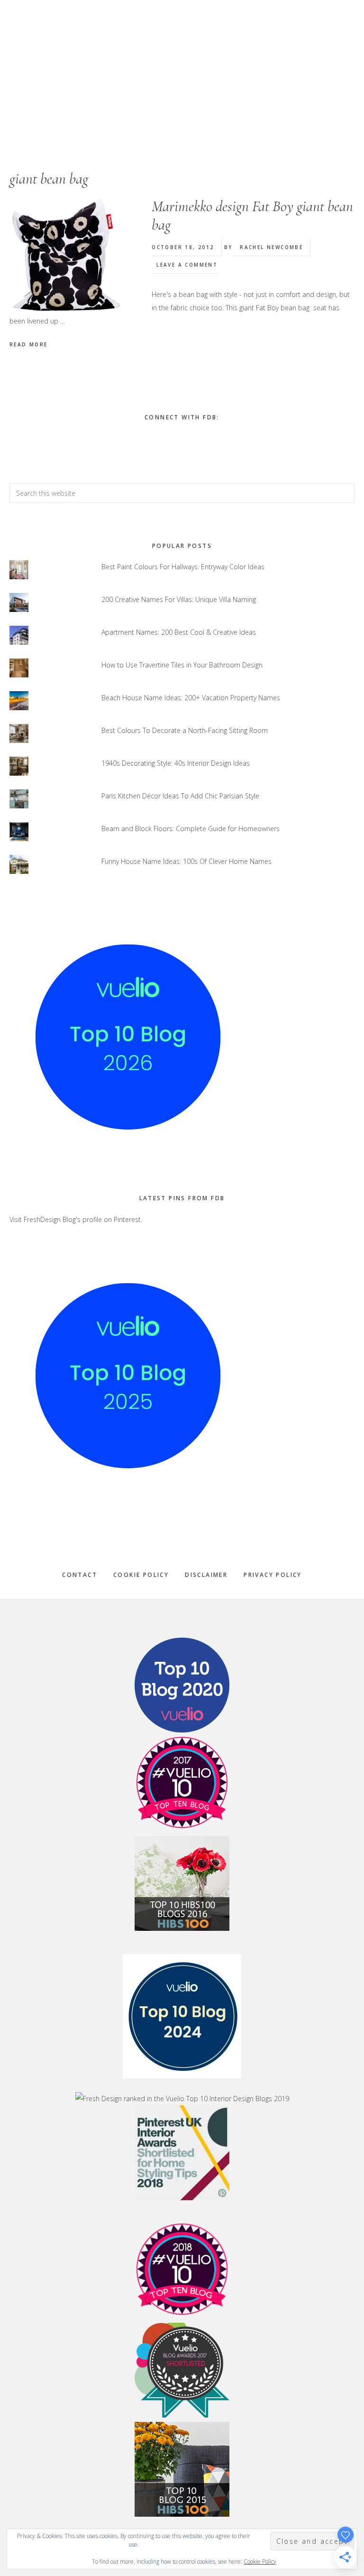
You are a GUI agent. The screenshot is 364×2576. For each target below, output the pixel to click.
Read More (29, 344)
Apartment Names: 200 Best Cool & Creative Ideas (179, 632)
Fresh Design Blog (182, 66)
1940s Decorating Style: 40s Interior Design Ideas (176, 763)
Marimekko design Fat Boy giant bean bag (252, 215)
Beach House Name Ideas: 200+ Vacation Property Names (191, 698)
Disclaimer (206, 1575)
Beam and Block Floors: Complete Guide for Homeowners (191, 829)
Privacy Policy (273, 1575)
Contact (80, 1575)
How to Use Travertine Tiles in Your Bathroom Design (182, 665)
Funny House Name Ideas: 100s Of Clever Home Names (187, 861)
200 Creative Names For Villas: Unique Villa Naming (179, 599)
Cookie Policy (141, 1575)
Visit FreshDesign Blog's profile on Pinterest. (76, 1219)
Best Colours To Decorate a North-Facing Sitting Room (185, 730)
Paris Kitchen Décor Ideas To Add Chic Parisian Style (180, 796)
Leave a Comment (187, 265)
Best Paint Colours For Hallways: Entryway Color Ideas (183, 567)
